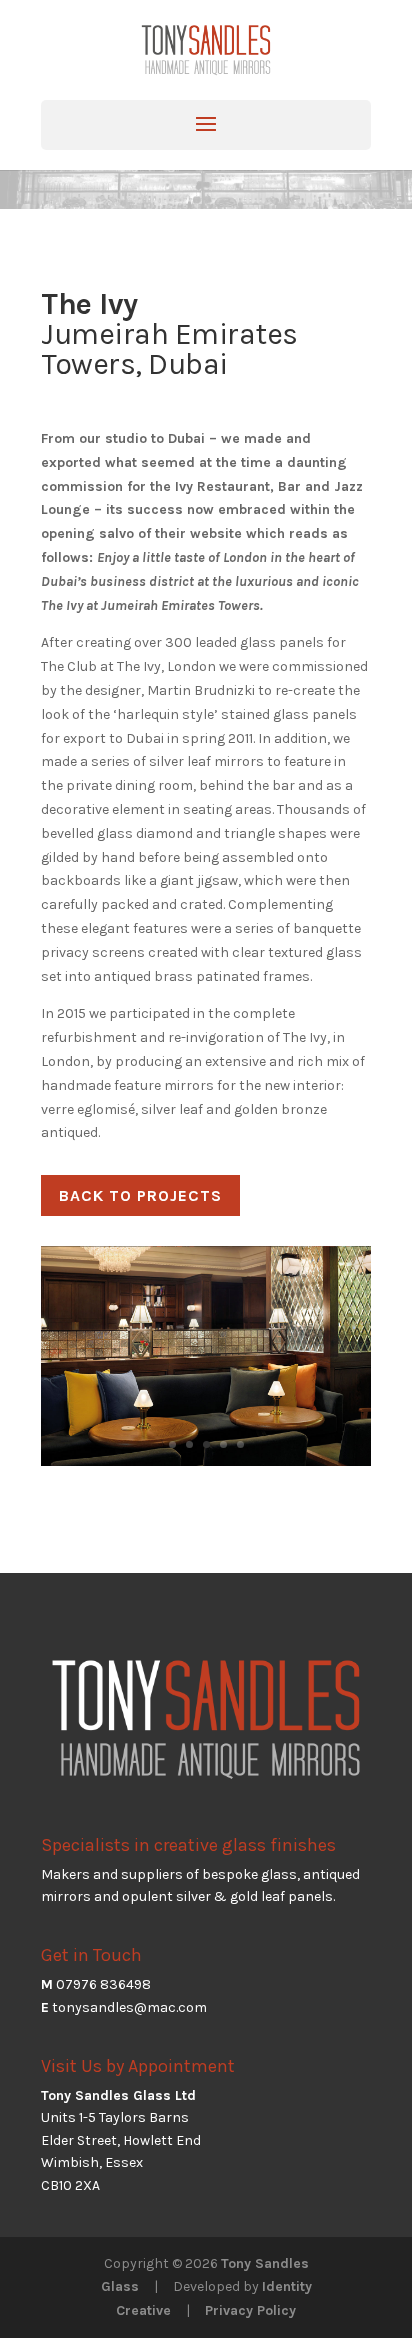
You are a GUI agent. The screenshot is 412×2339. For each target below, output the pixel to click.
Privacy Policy (250, 2310)
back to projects (140, 1195)
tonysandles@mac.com (129, 2007)
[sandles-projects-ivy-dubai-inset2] (206, 1465)
